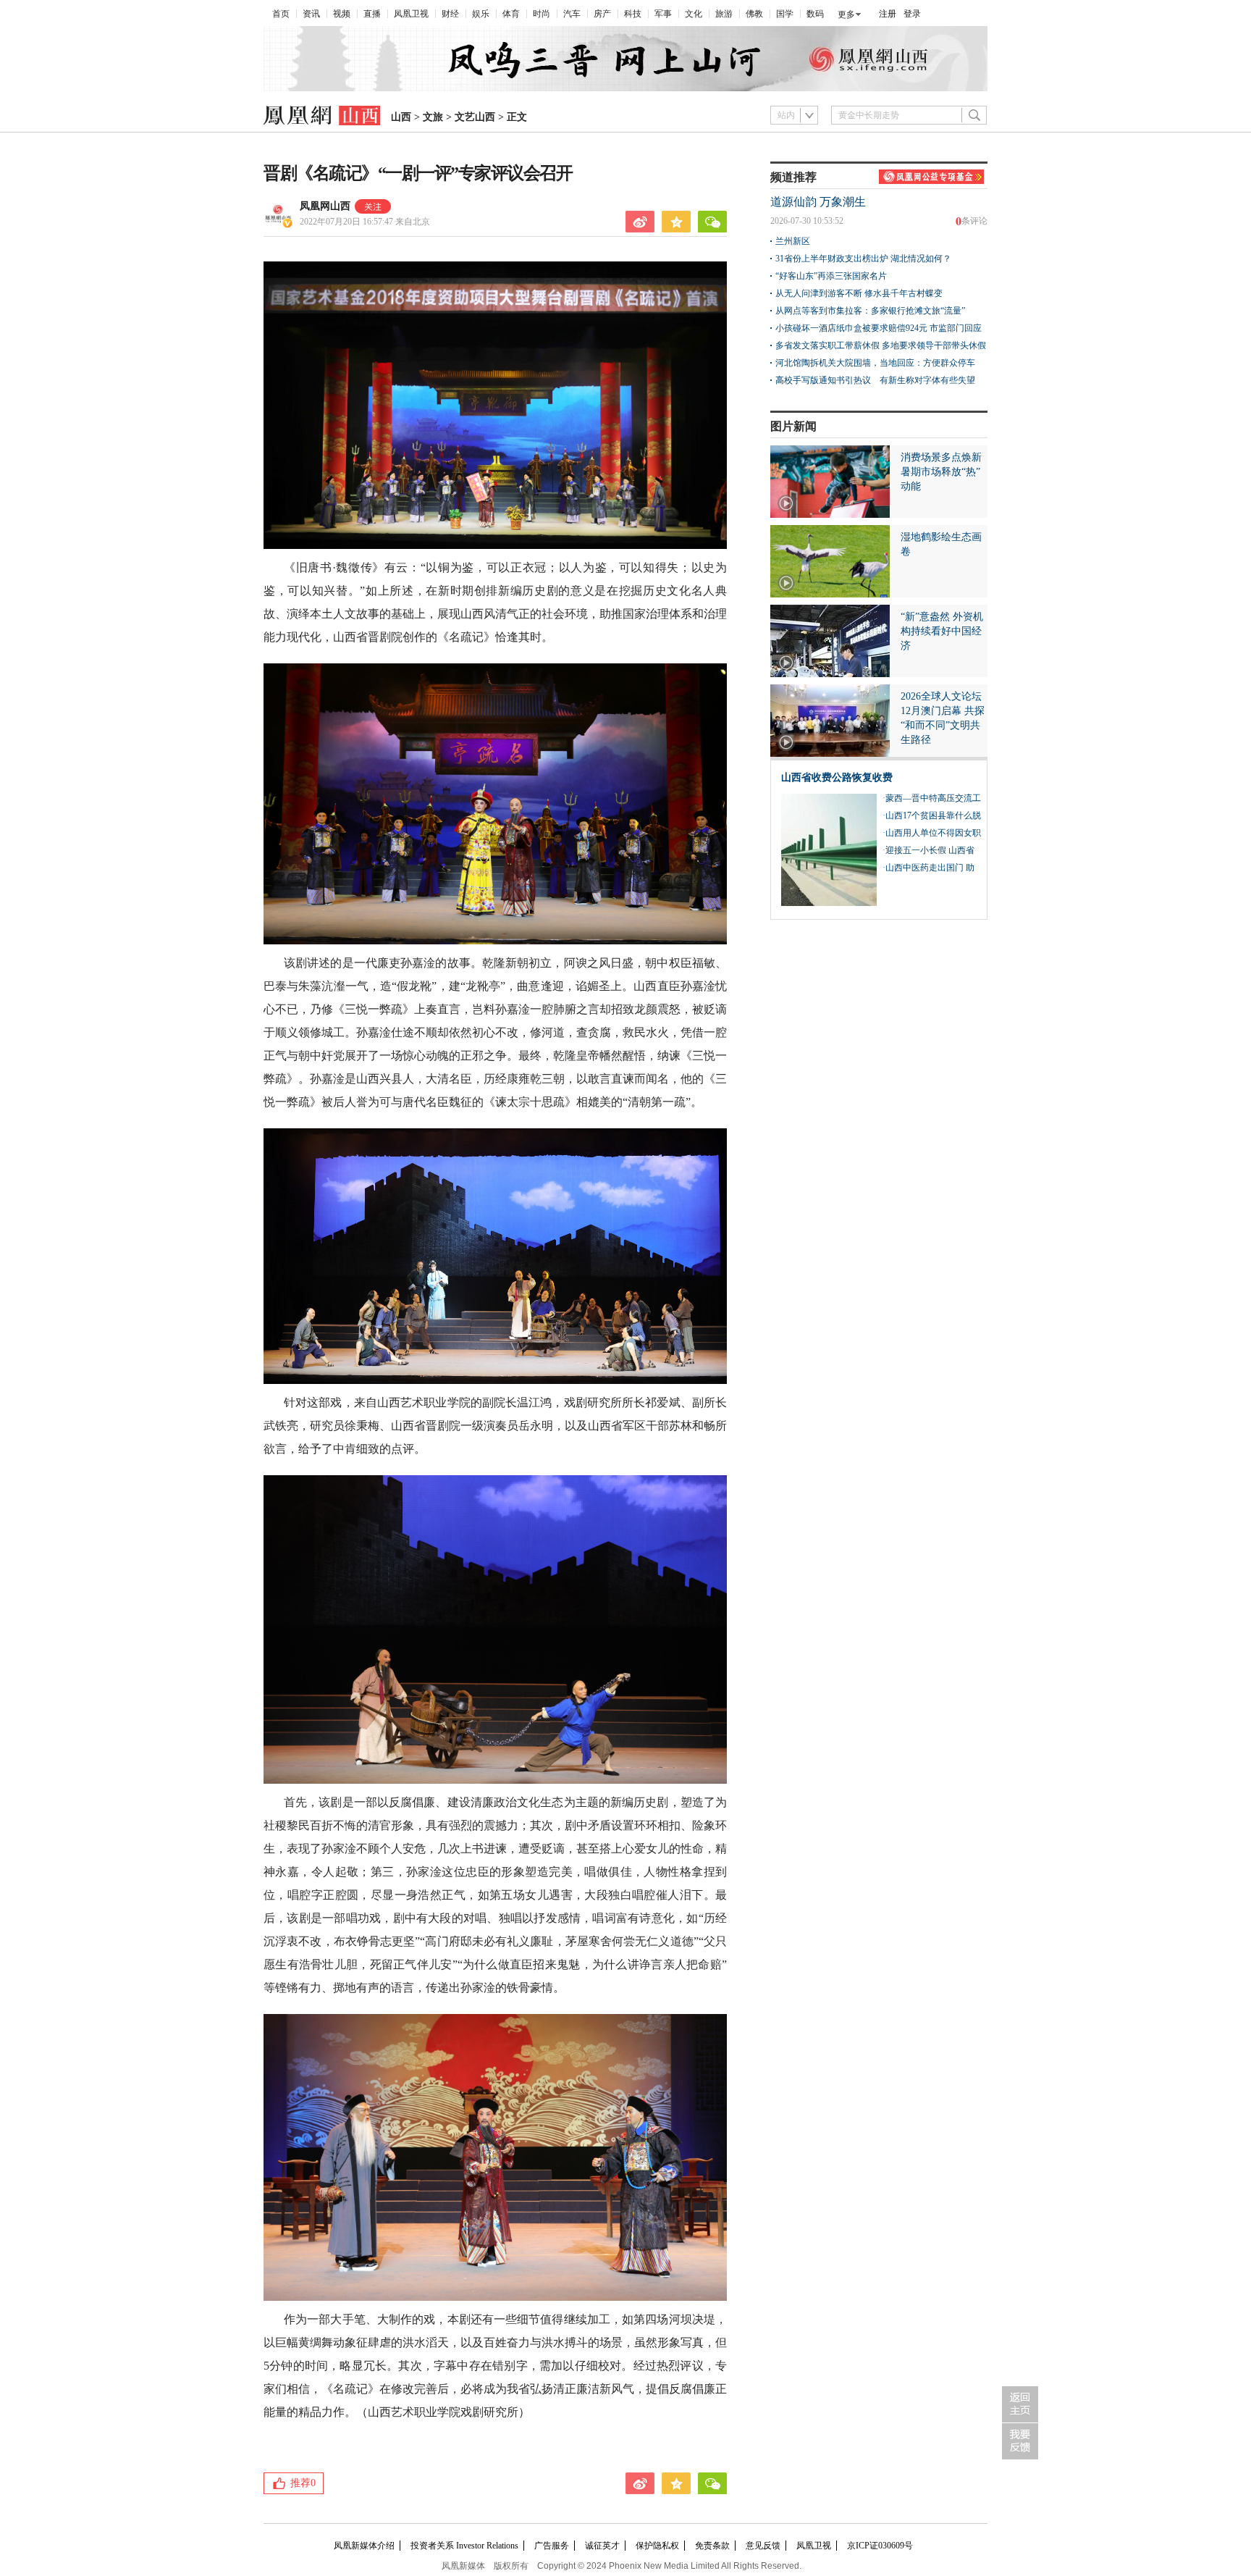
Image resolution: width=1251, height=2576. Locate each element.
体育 (511, 14)
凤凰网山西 (325, 206)
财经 (450, 14)
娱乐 (481, 14)
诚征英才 (602, 2546)
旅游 (724, 14)
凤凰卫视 (411, 14)
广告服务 (552, 2546)
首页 (281, 14)
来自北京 (365, 222)
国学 (785, 14)
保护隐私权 (657, 2546)
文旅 (433, 117)
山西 (401, 117)
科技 (633, 14)
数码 (815, 14)
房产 (602, 14)
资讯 (311, 14)
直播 (372, 14)
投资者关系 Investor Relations (464, 2546)
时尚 (542, 14)
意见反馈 (763, 2546)
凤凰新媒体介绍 (364, 2546)
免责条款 (712, 2546)
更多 (846, 14)
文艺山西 (475, 117)
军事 (663, 14)
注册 (888, 14)
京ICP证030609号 (880, 2546)
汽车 (572, 14)
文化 (694, 14)
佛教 (754, 14)
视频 (342, 14)
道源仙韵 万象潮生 (818, 202)
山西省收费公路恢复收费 (837, 777)
